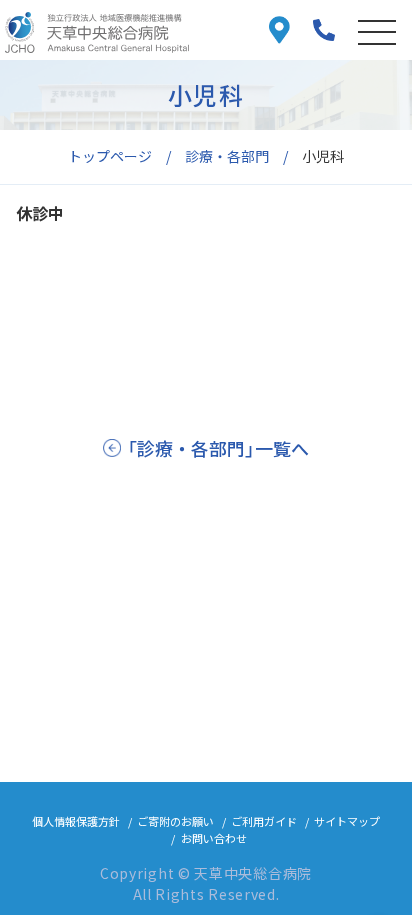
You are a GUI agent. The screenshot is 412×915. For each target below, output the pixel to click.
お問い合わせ (214, 838)
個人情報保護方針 (76, 821)
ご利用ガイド (264, 821)
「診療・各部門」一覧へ (218, 448)
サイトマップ (347, 821)
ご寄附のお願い (175, 821)
